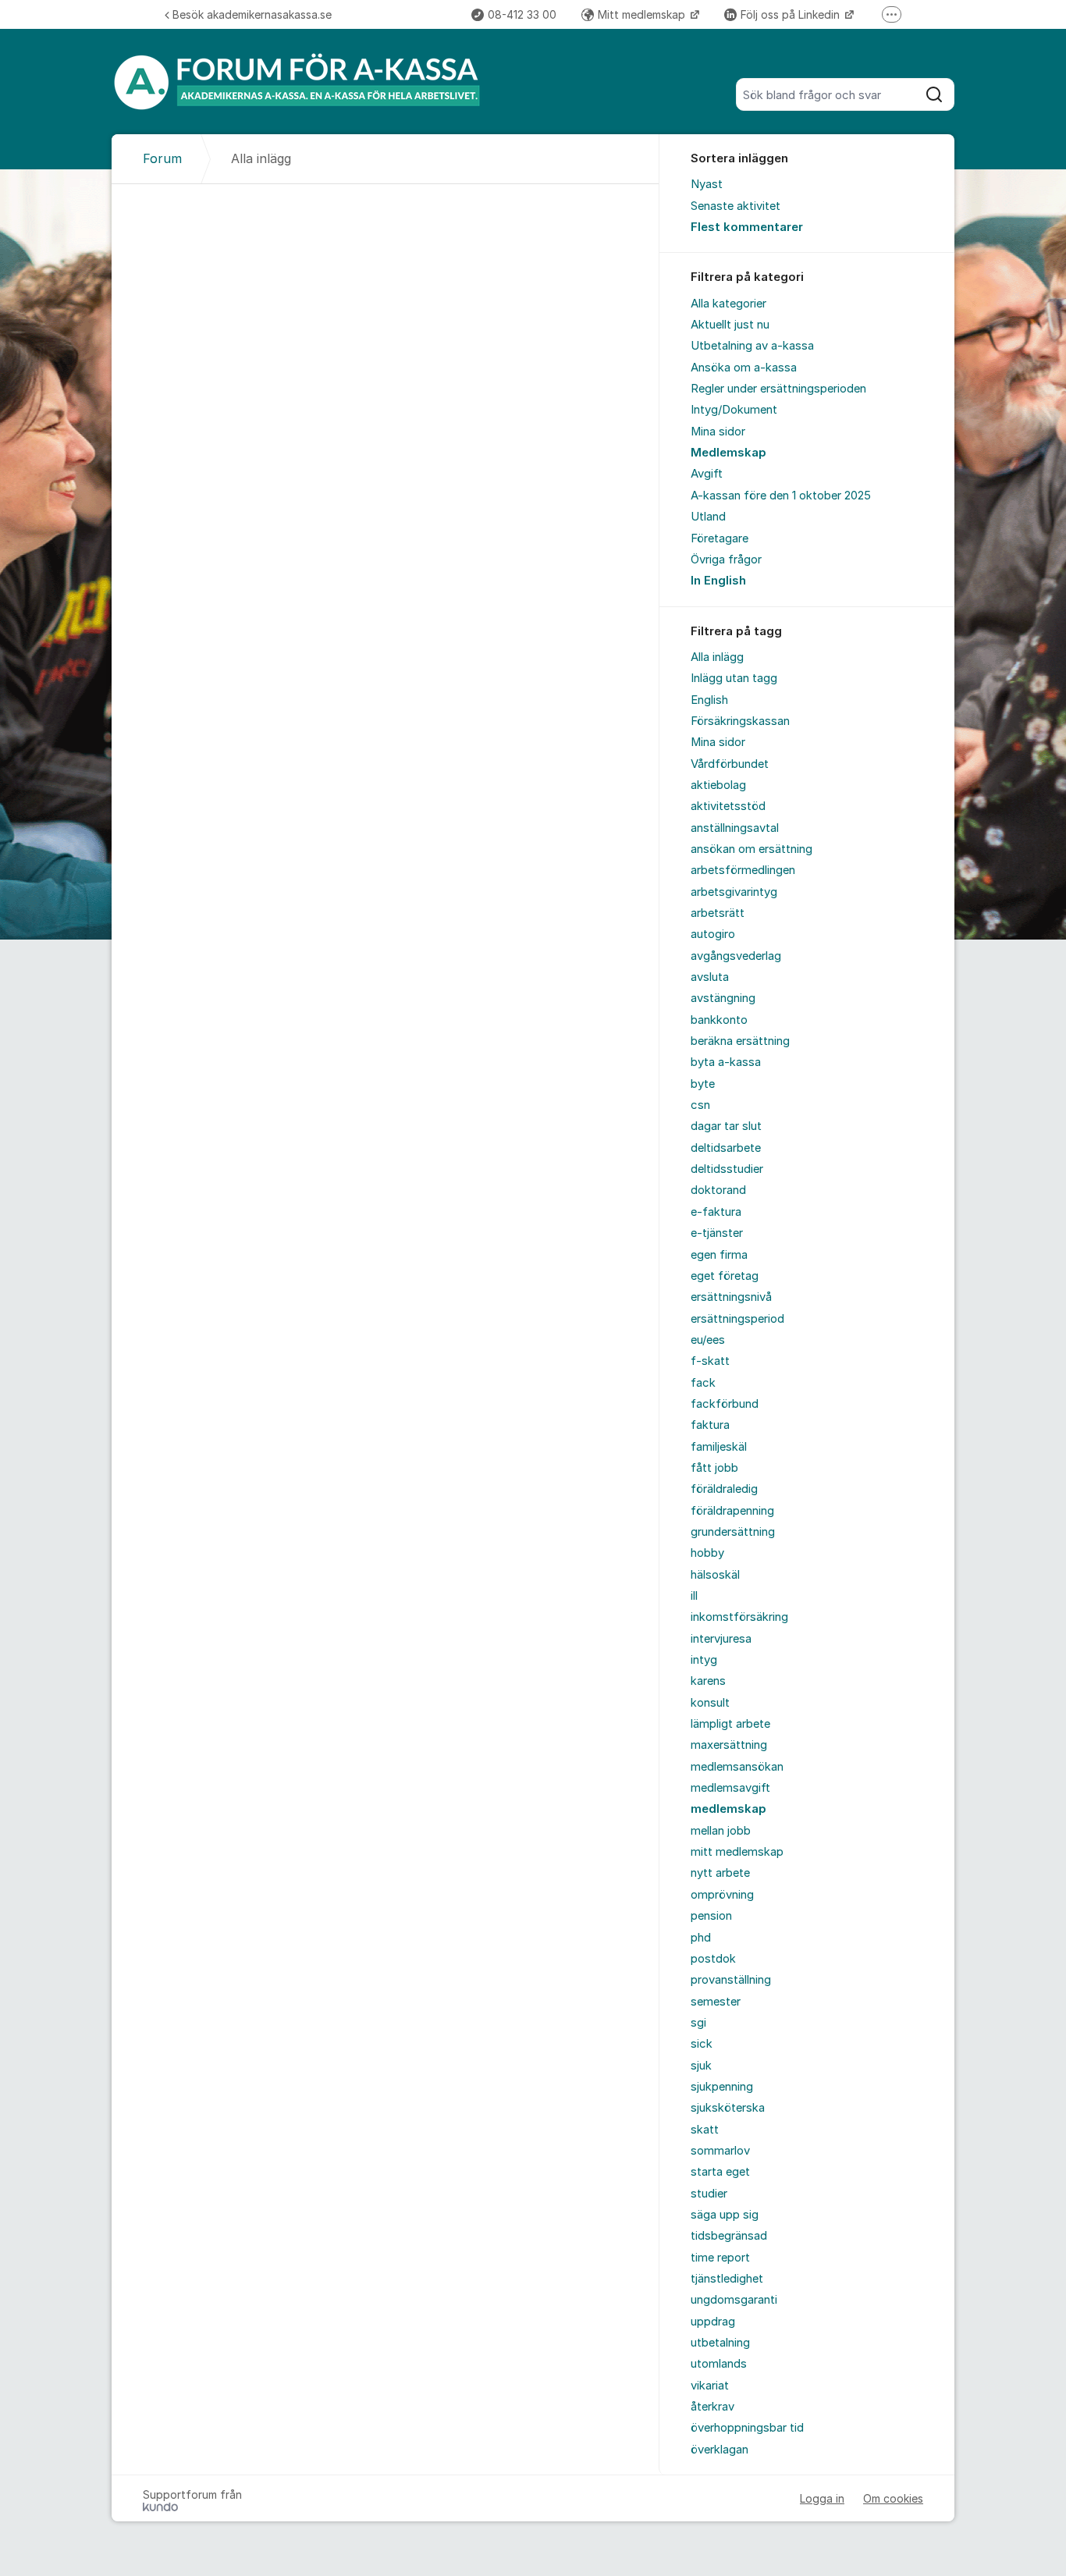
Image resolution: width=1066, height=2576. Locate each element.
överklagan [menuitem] (720, 2450)
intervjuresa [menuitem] (721, 1639)
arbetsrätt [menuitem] (718, 913)
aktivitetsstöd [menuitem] (728, 806)
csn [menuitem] (700, 1105)
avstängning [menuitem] (723, 998)
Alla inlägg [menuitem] (717, 657)
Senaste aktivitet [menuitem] (736, 206)
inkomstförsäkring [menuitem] (739, 1617)
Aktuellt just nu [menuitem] (730, 325)
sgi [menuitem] (698, 2023)
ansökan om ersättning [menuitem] (752, 849)
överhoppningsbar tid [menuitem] (747, 2428)
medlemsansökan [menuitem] (737, 1767)
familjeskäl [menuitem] (719, 1447)
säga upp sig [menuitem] (725, 2215)
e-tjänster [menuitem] (717, 1233)
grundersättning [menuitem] (733, 1532)
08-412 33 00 (522, 14)
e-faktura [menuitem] (716, 1212)
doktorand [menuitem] (718, 1190)
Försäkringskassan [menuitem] (740, 721)
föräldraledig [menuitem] (724, 1489)
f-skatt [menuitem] (710, 1361)
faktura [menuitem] (710, 1425)
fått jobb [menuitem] (714, 1468)
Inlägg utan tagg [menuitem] (734, 678)
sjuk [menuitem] (701, 2066)
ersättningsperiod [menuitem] (737, 1319)
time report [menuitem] (720, 2258)
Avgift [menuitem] (707, 474)
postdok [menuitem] (713, 1959)
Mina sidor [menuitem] (718, 432)
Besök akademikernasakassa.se (252, 14)
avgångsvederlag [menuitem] (736, 956)
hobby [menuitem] (707, 1553)
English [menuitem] (709, 700)
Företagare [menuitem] (720, 538)
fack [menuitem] (703, 1383)
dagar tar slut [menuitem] (726, 1126)
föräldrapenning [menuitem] (732, 1511)
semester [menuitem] (716, 2002)
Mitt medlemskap (643, 14)
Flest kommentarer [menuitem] (747, 227)
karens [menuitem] (708, 1681)
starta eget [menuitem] (720, 2172)
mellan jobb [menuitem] (721, 1831)
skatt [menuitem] (705, 2130)
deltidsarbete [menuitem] (726, 1148)
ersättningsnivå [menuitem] (731, 1297)
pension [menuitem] (711, 1916)
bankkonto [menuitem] (719, 1020)
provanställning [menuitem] (731, 1980)
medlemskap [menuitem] (728, 1809)
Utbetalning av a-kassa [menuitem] (752, 346)
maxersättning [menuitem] (729, 1745)
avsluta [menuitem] (710, 977)
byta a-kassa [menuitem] (726, 1062)
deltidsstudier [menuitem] (727, 1169)
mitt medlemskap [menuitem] (737, 1852)
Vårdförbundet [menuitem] (730, 764)
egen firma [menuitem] (719, 1255)
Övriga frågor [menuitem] (726, 560)
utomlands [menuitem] (719, 2364)
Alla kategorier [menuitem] (728, 304)
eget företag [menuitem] (725, 1276)
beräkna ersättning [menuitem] (740, 1041)
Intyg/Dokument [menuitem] (734, 410)
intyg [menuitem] (704, 1660)
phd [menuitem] (701, 1938)
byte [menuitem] (703, 1084)
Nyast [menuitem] (707, 184)
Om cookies (893, 2498)
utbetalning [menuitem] (720, 2343)
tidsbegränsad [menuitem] (729, 2236)
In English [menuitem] (718, 581)
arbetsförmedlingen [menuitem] (743, 870)
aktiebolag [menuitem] (718, 785)
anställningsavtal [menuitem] (735, 828)
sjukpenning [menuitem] (722, 2087)
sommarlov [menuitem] (720, 2151)
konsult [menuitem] (710, 1703)
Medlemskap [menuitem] (728, 453)
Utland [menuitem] (708, 517)
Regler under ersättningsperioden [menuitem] (778, 389)
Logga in (822, 2498)
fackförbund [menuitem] (725, 1404)
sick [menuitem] (702, 2044)
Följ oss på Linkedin (792, 14)
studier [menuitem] (709, 2194)
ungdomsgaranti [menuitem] (734, 2300)
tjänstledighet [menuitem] (727, 2279)
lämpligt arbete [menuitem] (730, 1724)
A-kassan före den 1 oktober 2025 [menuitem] (781, 496)
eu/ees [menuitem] (708, 1340)
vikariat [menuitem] (710, 2386)
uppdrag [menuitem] (713, 2322)
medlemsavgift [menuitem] (730, 1788)
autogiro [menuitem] (713, 934)
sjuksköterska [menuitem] (728, 2108)
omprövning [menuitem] (722, 1895)
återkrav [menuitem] (712, 2407)
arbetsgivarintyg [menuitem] (734, 892)
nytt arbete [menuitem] (720, 1873)
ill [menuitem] (694, 1596)
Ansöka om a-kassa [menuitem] (744, 368)
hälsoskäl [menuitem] (715, 1575)
